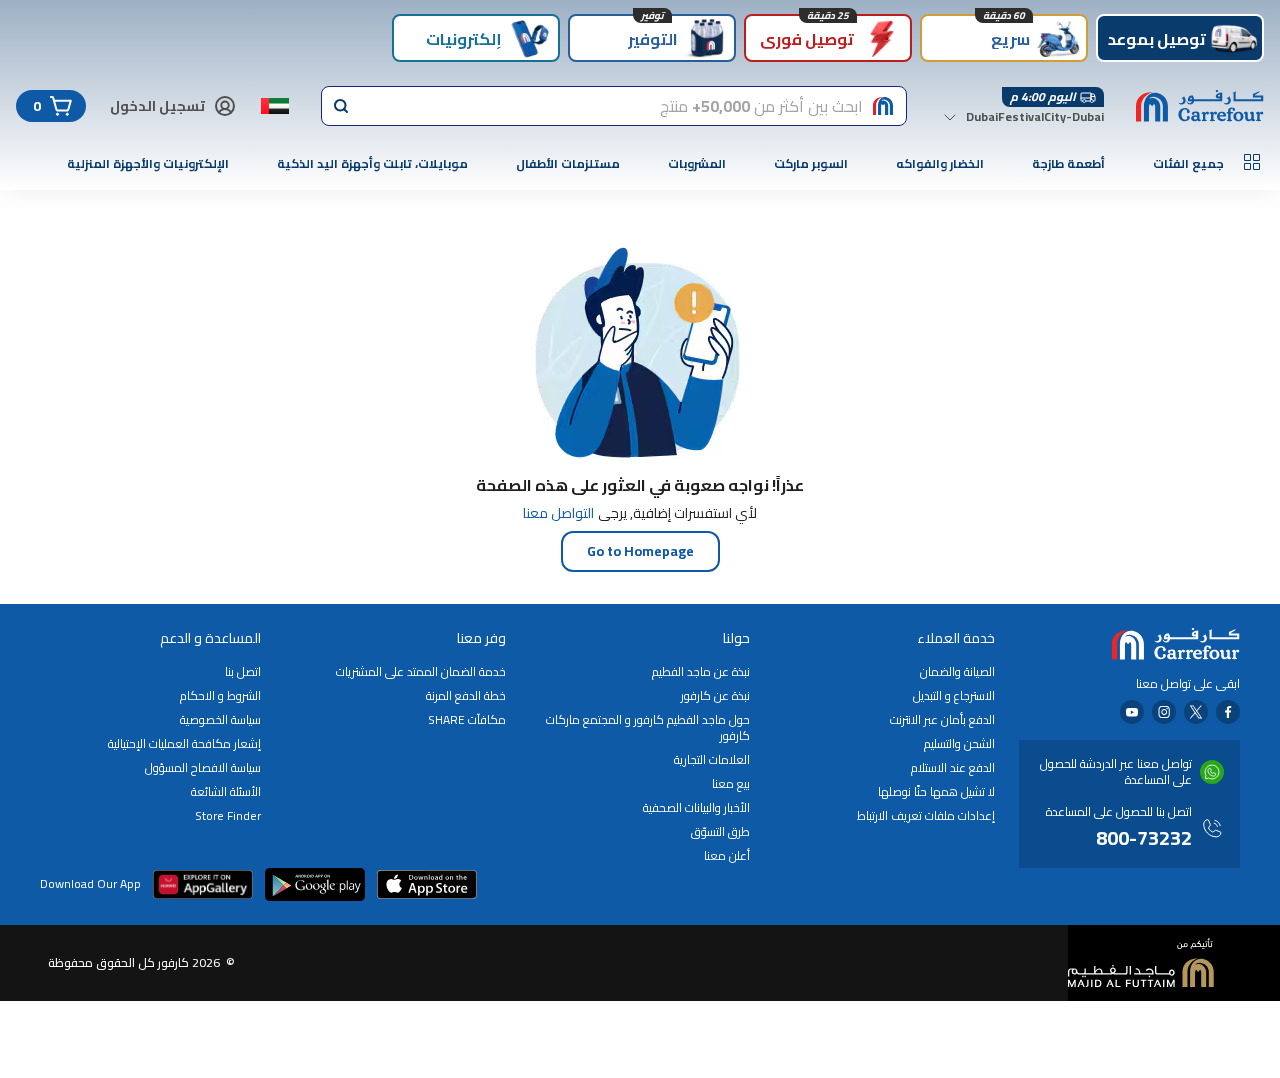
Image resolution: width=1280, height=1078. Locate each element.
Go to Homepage (640, 551)
